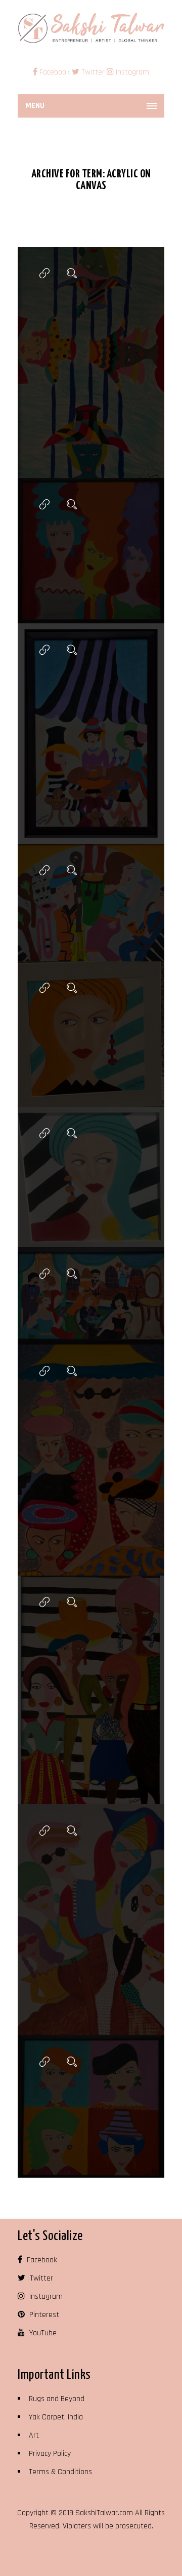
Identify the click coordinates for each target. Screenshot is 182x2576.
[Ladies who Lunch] (44, 650)
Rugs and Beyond (57, 2399)
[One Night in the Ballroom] (44, 1274)
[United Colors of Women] (44, 1602)
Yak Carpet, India (56, 2417)
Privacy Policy (50, 2454)
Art (34, 2435)
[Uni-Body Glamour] (44, 1831)
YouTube (42, 2333)
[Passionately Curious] (44, 1133)
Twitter (92, 72)
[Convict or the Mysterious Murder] (44, 273)
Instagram (131, 72)
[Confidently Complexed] (44, 1371)
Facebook (55, 72)
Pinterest (43, 2315)
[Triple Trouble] (44, 505)
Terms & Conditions (60, 2472)
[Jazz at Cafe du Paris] (44, 870)
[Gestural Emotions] (44, 2062)
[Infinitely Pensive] (44, 988)
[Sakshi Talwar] (91, 28)
